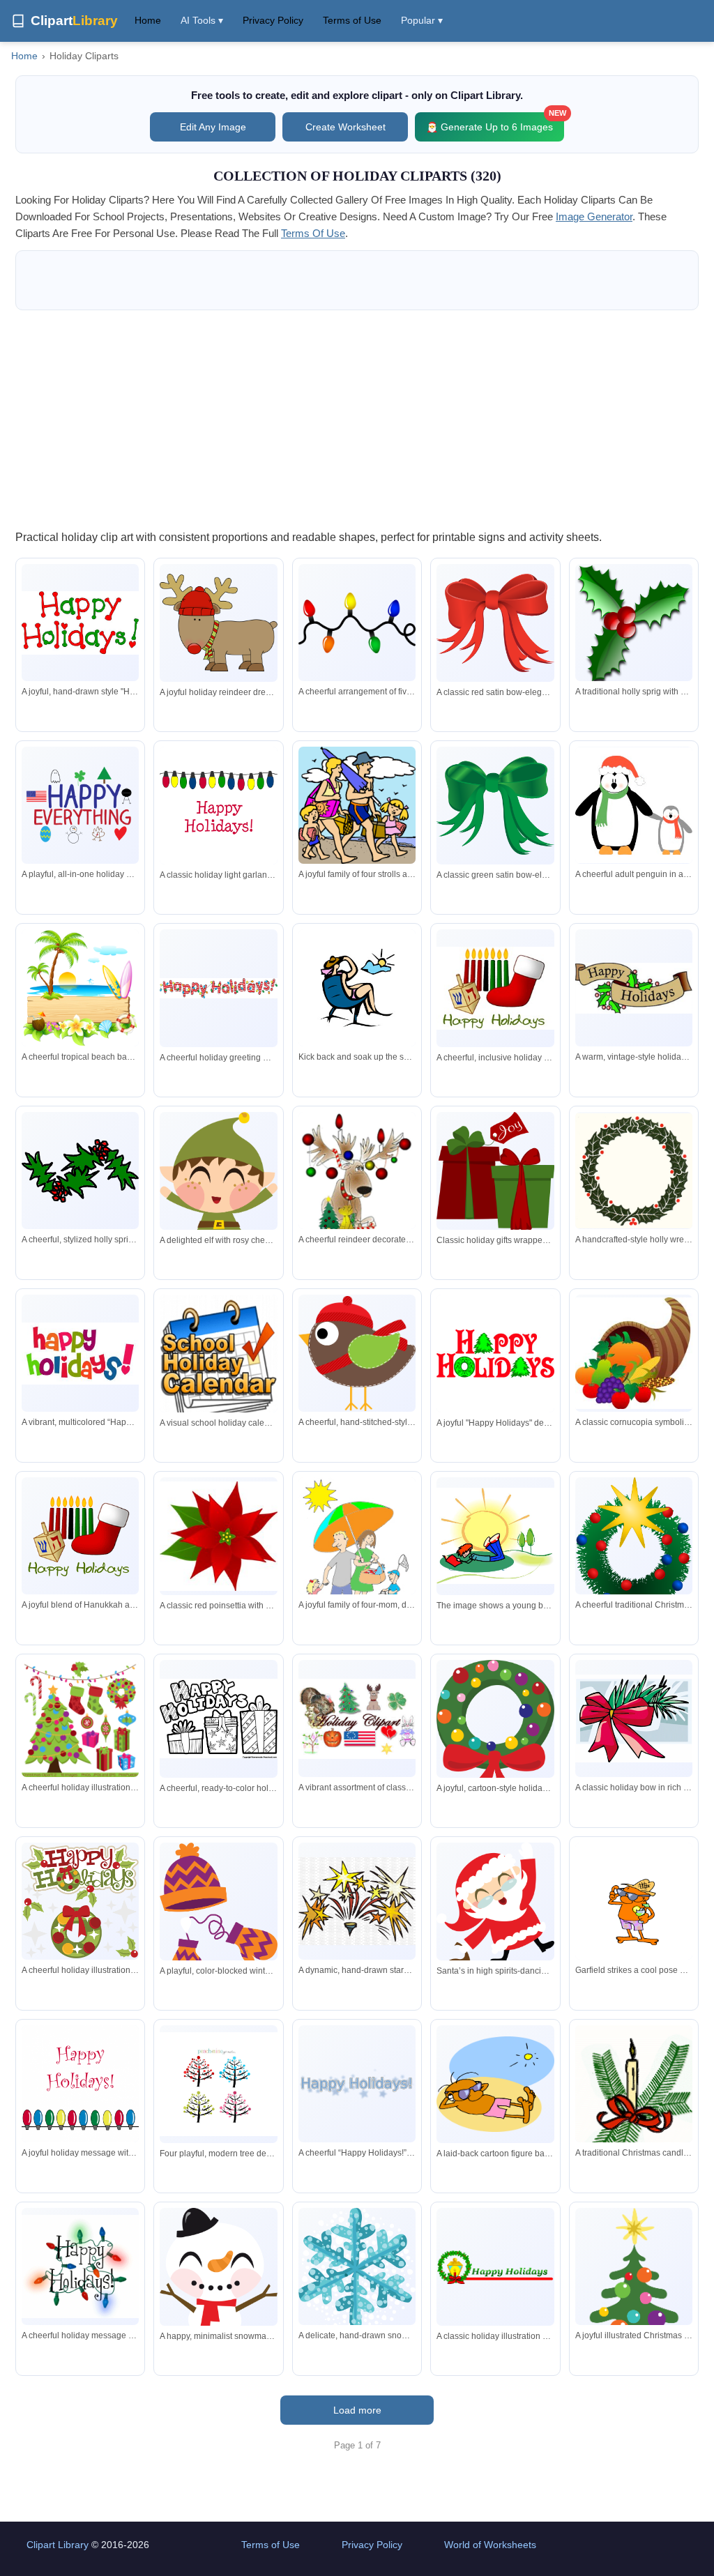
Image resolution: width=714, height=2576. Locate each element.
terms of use (313, 233)
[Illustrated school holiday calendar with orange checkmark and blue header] (218, 1360)
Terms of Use (352, 20)
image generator (594, 216)
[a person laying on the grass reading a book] (495, 1536)
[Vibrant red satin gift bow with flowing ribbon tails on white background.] (495, 623)
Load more (357, 2410)
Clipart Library (58, 2545)
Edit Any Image (213, 127)
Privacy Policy (273, 20)
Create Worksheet (345, 127)
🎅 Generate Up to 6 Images (495, 122)
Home (148, 20)
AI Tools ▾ (202, 20)
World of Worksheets (490, 2545)
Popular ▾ (422, 20)
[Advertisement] (357, 419)
